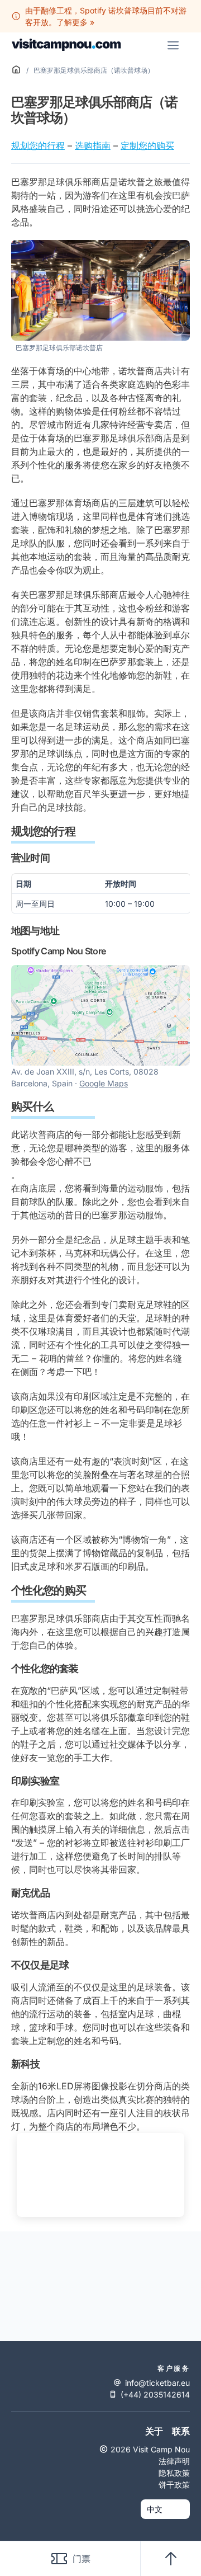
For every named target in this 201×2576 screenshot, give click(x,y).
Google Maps (104, 1083)
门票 (82, 2559)
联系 (181, 2431)
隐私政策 (174, 2473)
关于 (154, 2431)
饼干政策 (174, 2485)
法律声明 (174, 2461)
